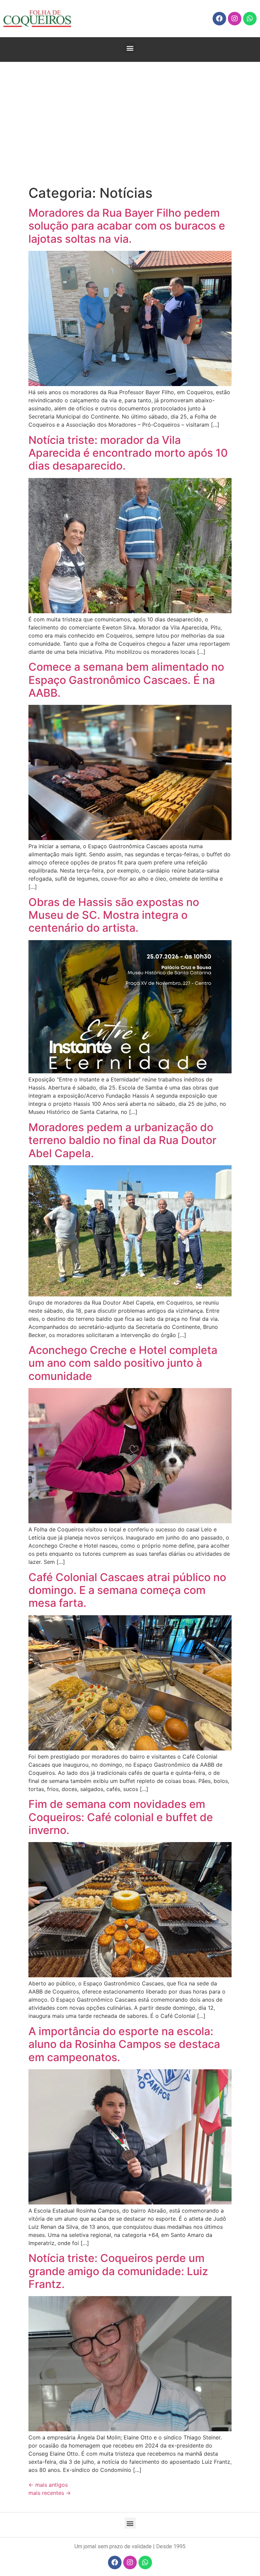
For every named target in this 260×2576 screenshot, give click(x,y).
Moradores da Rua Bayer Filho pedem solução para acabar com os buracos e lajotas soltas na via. (127, 226)
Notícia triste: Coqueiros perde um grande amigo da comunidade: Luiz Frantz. (118, 2271)
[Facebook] (219, 19)
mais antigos (48, 2485)
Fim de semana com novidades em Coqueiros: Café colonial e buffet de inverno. (121, 1817)
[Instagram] (235, 19)
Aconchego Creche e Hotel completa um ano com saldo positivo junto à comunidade (123, 1363)
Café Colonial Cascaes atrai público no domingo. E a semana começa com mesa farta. (127, 1590)
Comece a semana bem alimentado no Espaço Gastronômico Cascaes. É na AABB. (126, 680)
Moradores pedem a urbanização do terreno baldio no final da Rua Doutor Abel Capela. (122, 1140)
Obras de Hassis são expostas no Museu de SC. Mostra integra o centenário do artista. (114, 915)
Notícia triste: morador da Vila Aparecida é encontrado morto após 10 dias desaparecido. (128, 453)
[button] (130, 48)
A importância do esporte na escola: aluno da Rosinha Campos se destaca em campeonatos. (124, 2044)
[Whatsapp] (250, 19)
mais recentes (50, 2493)
